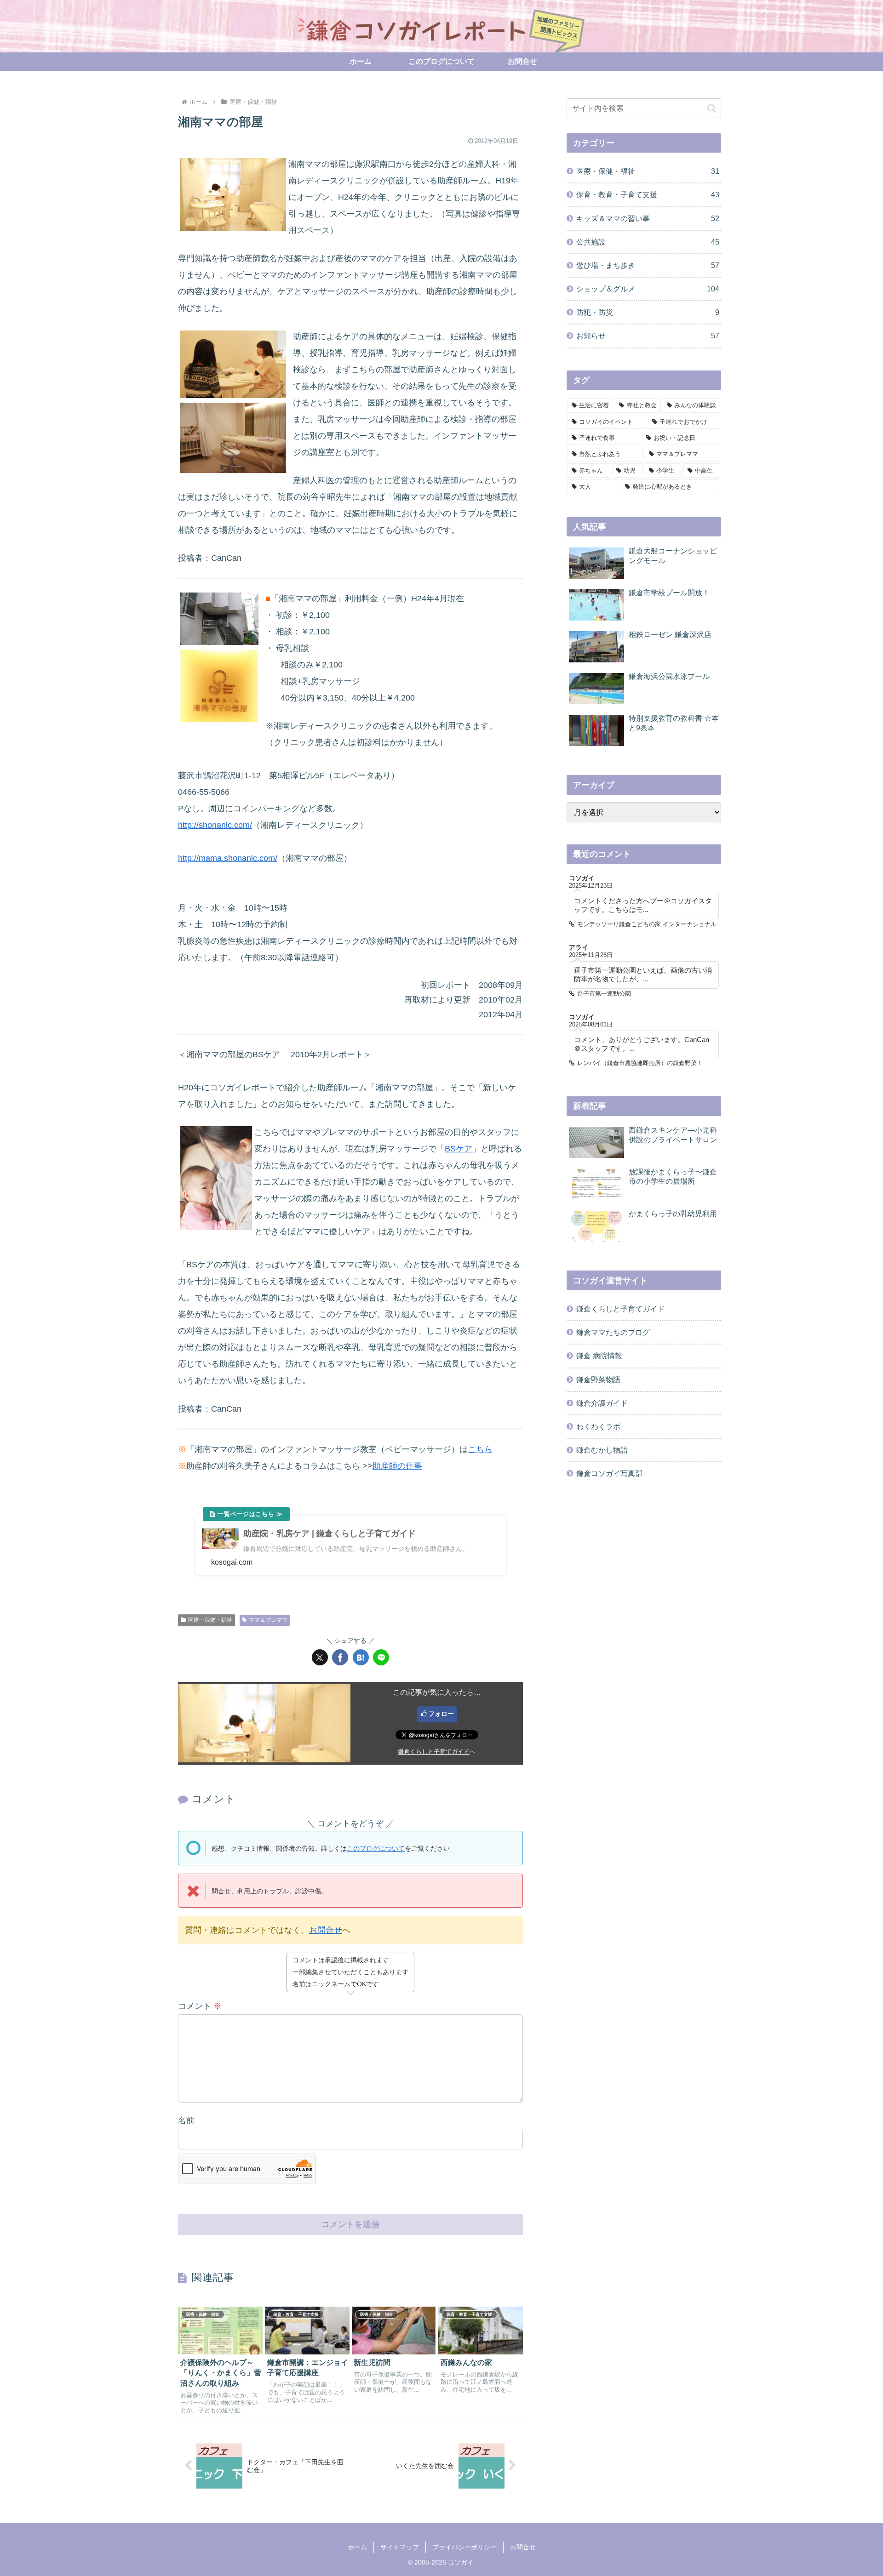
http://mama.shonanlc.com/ (228, 858)
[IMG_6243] (219, 618)
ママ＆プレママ (268, 1620)
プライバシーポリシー (464, 2547)
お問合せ (326, 1930)
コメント (200, 2006)
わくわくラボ (598, 1426)
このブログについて (376, 1848)
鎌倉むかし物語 (602, 1450)
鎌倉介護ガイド (602, 1403)
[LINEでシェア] (381, 1657)
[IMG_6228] (233, 364)
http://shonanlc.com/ (215, 825)
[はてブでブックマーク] (361, 1657)
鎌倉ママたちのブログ (613, 1332)
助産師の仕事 (397, 1466)
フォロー (441, 1714)
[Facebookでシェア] (340, 1657)
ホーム (357, 2547)
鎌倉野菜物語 (598, 1379)
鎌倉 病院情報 (599, 1356)
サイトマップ (400, 2547)
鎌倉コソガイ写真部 (609, 1473)
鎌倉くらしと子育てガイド (434, 1752)
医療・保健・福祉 (210, 1620)
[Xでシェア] (320, 1657)
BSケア (459, 1149)
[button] (712, 108)
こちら (480, 1449)
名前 (186, 2120)
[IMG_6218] (233, 437)
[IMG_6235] (219, 685)
